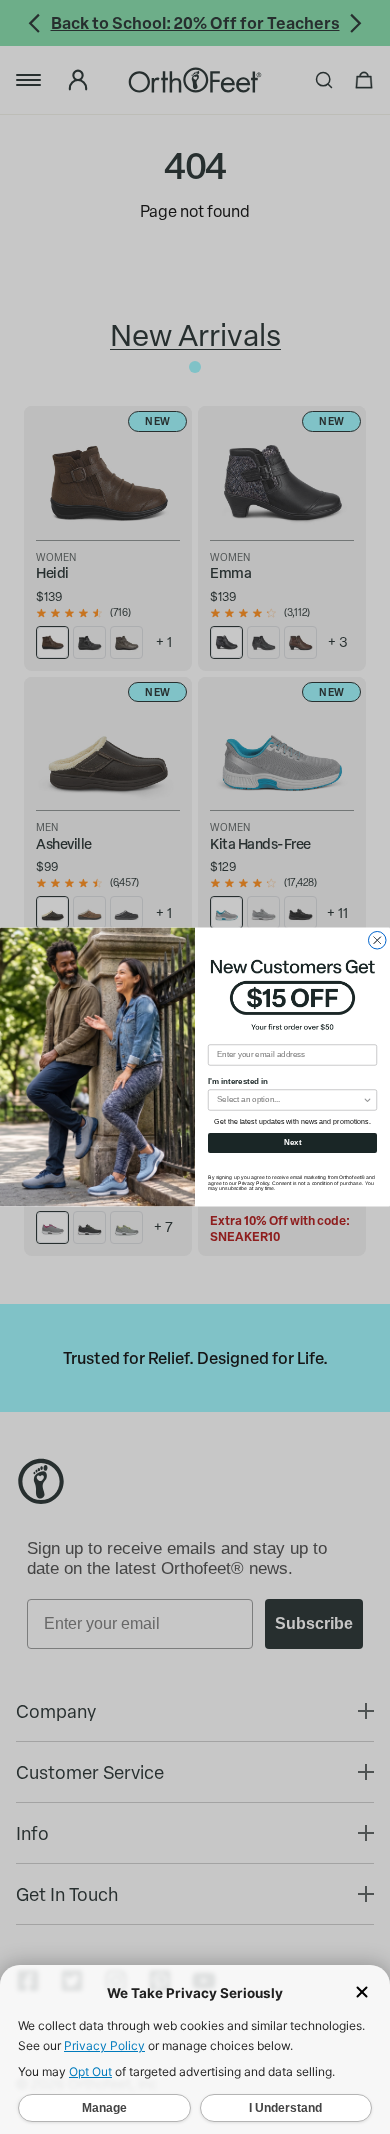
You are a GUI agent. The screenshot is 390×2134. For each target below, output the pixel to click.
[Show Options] (368, 1100)
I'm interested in (238, 1081)
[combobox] (290, 1100)
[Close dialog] (378, 940)
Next (293, 1142)
